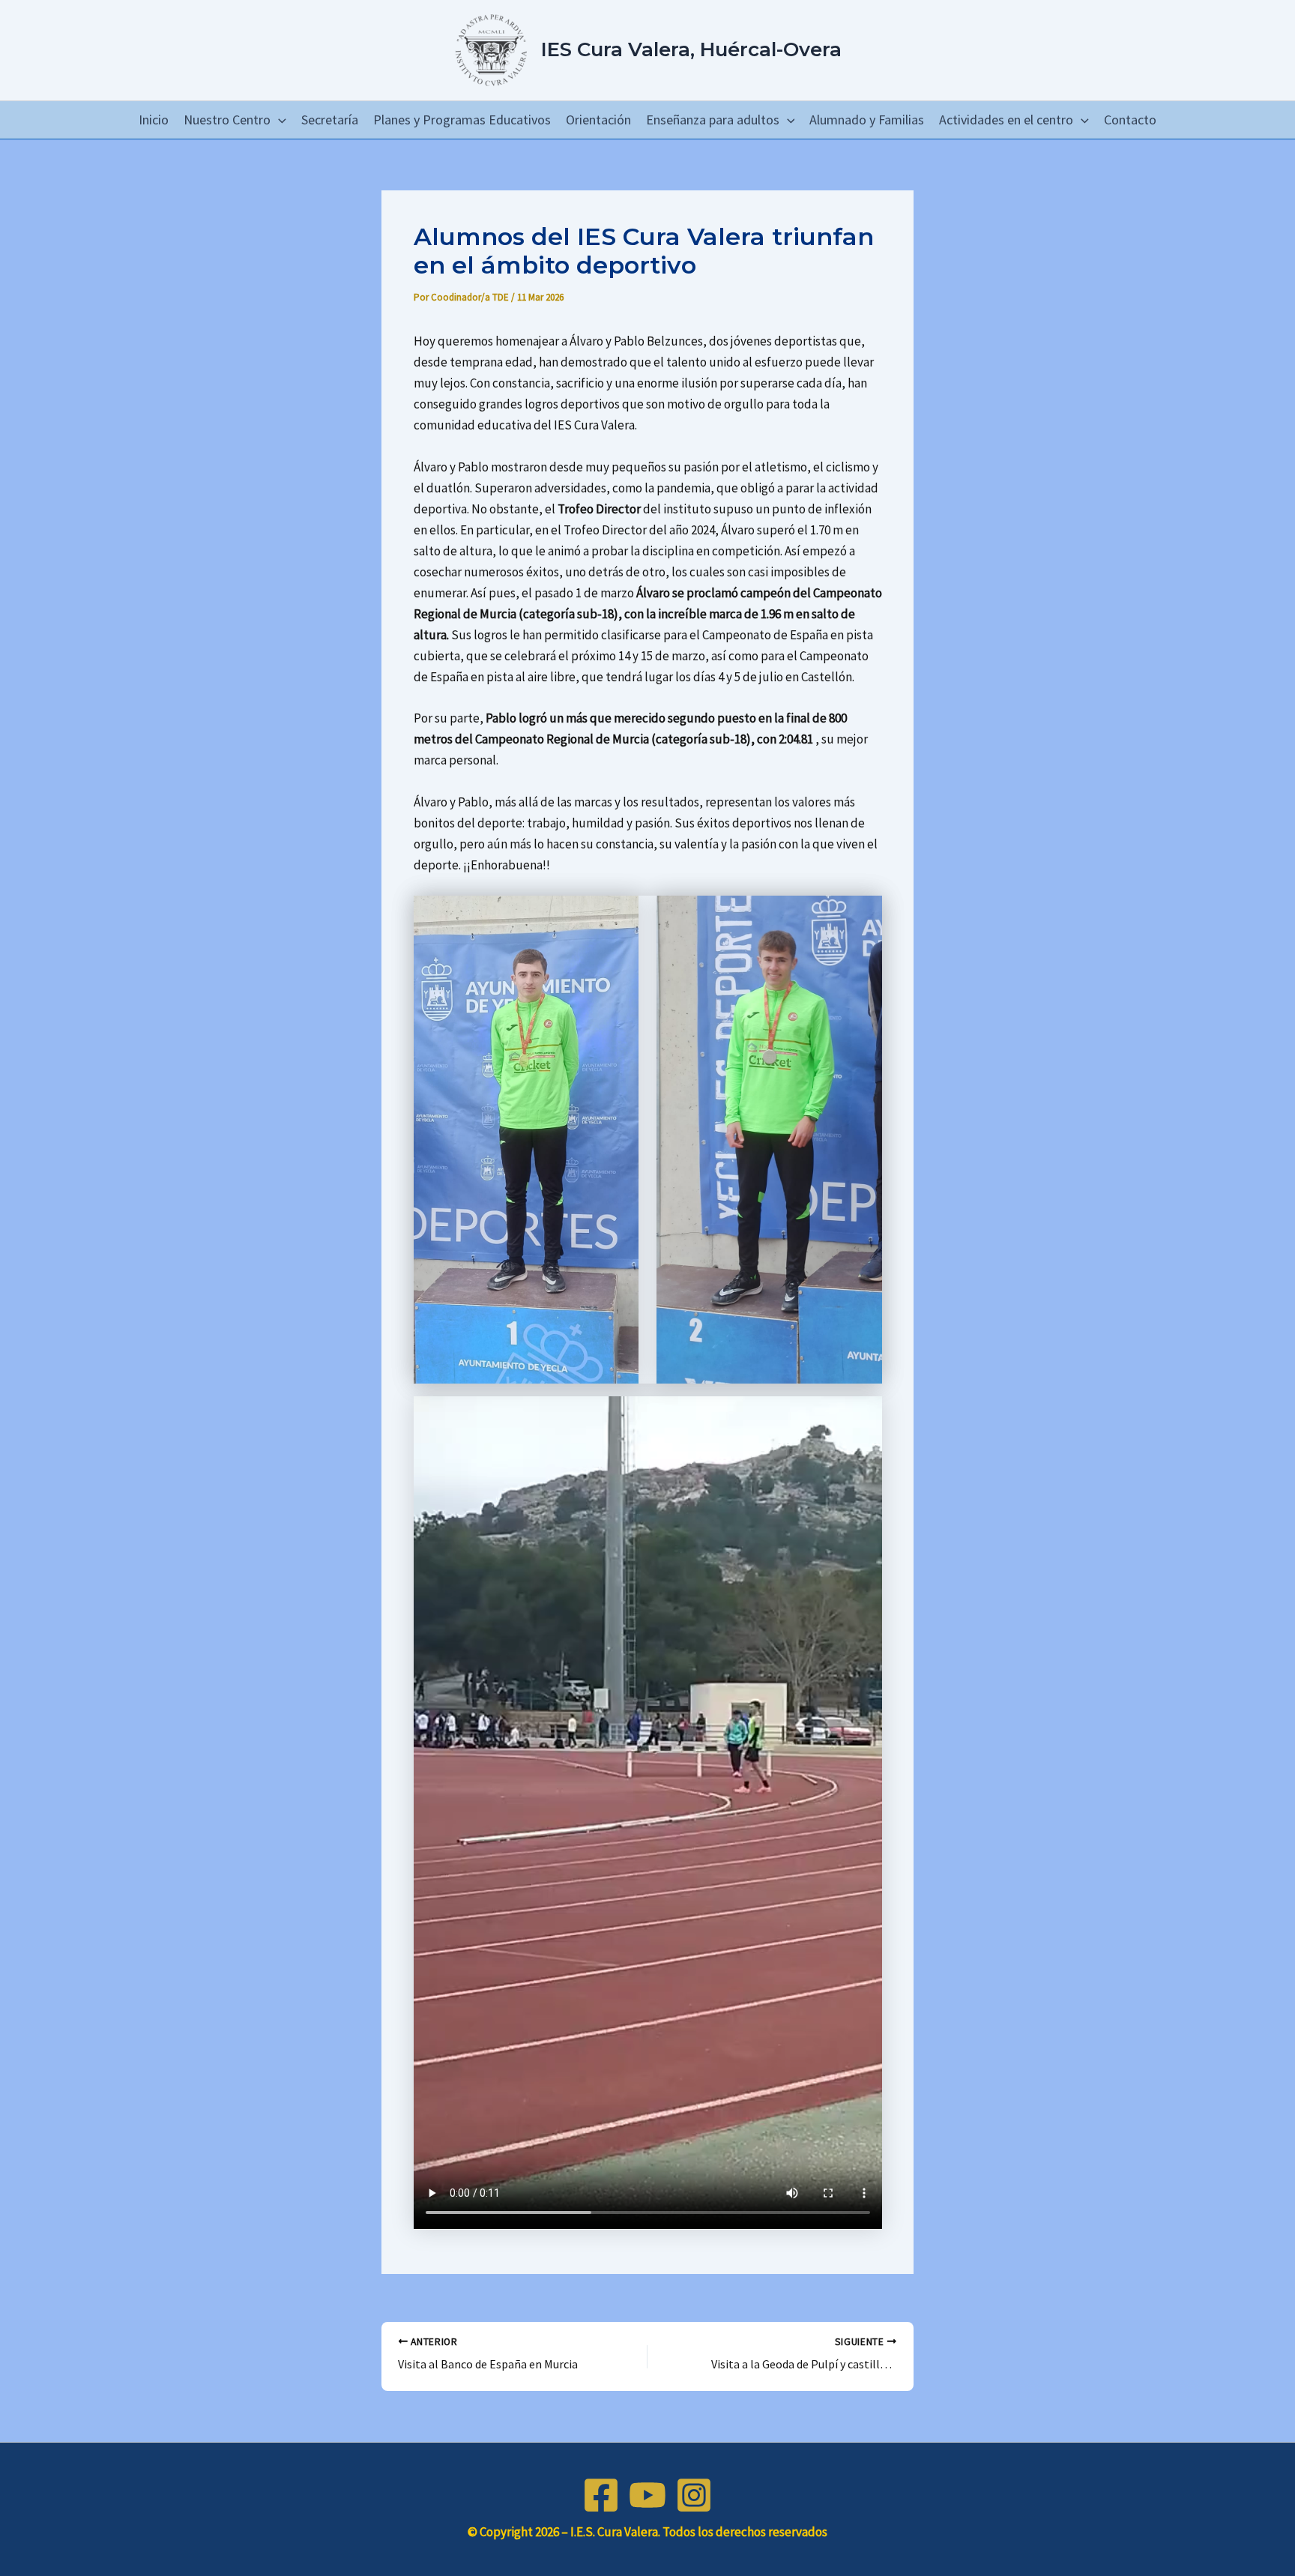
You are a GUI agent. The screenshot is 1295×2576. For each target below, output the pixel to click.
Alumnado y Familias (867, 120)
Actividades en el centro (1006, 120)
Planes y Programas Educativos (462, 120)
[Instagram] (694, 2495)
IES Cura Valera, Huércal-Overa (691, 49)
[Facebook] (601, 2495)
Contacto (1130, 120)
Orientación (598, 120)
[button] (278, 120)
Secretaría (330, 120)
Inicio (154, 120)
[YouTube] (647, 2495)
